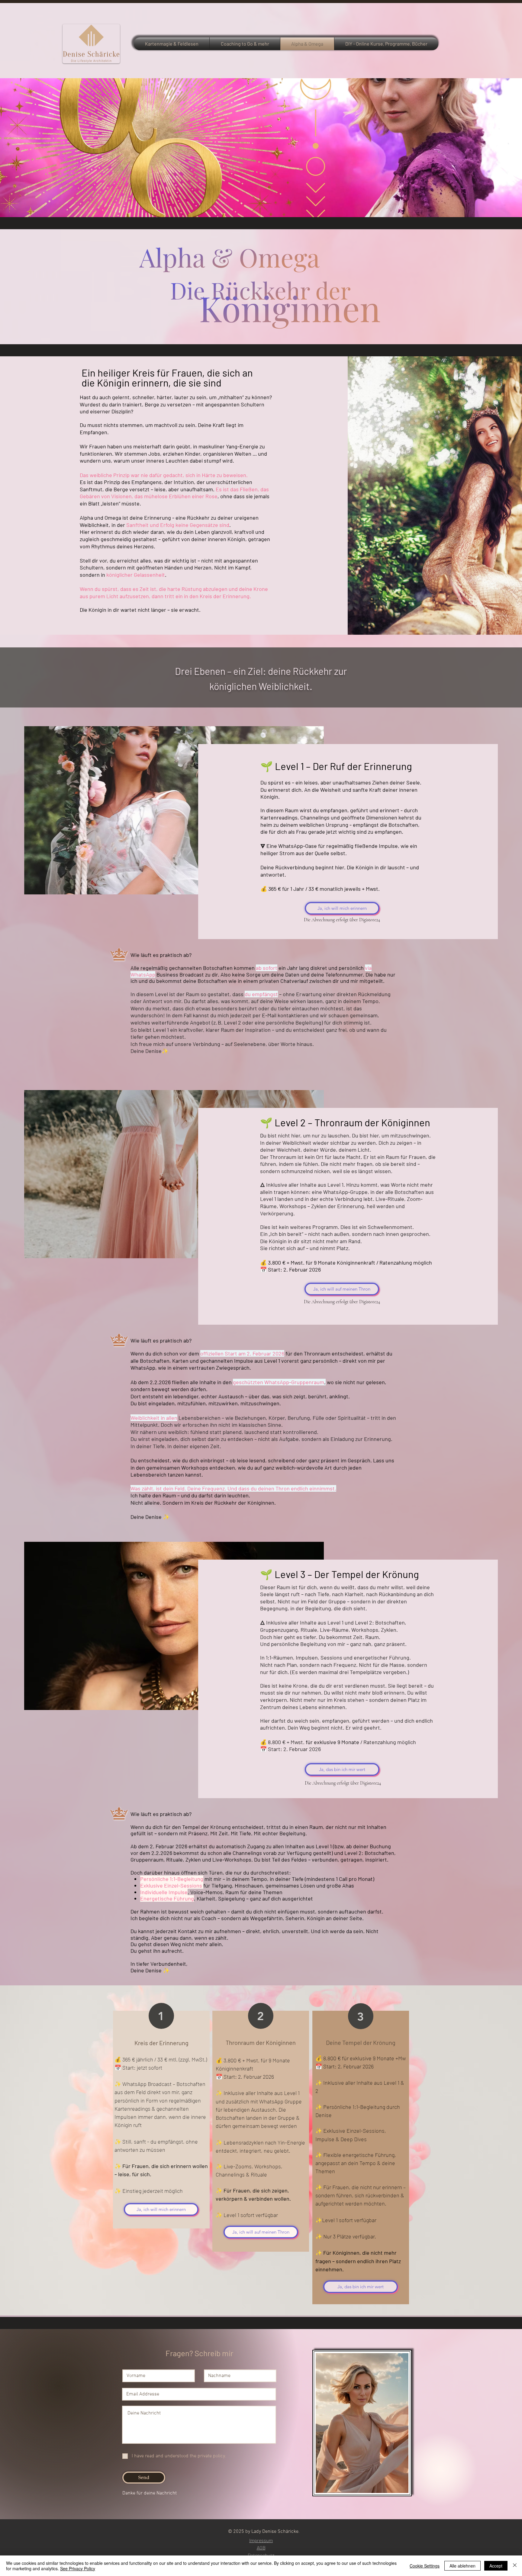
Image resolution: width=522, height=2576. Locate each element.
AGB (261, 2547)
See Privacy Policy (78, 2568)
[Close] (515, 2566)
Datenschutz (261, 2555)
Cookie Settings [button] (425, 2566)
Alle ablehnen (462, 2566)
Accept (496, 2566)
